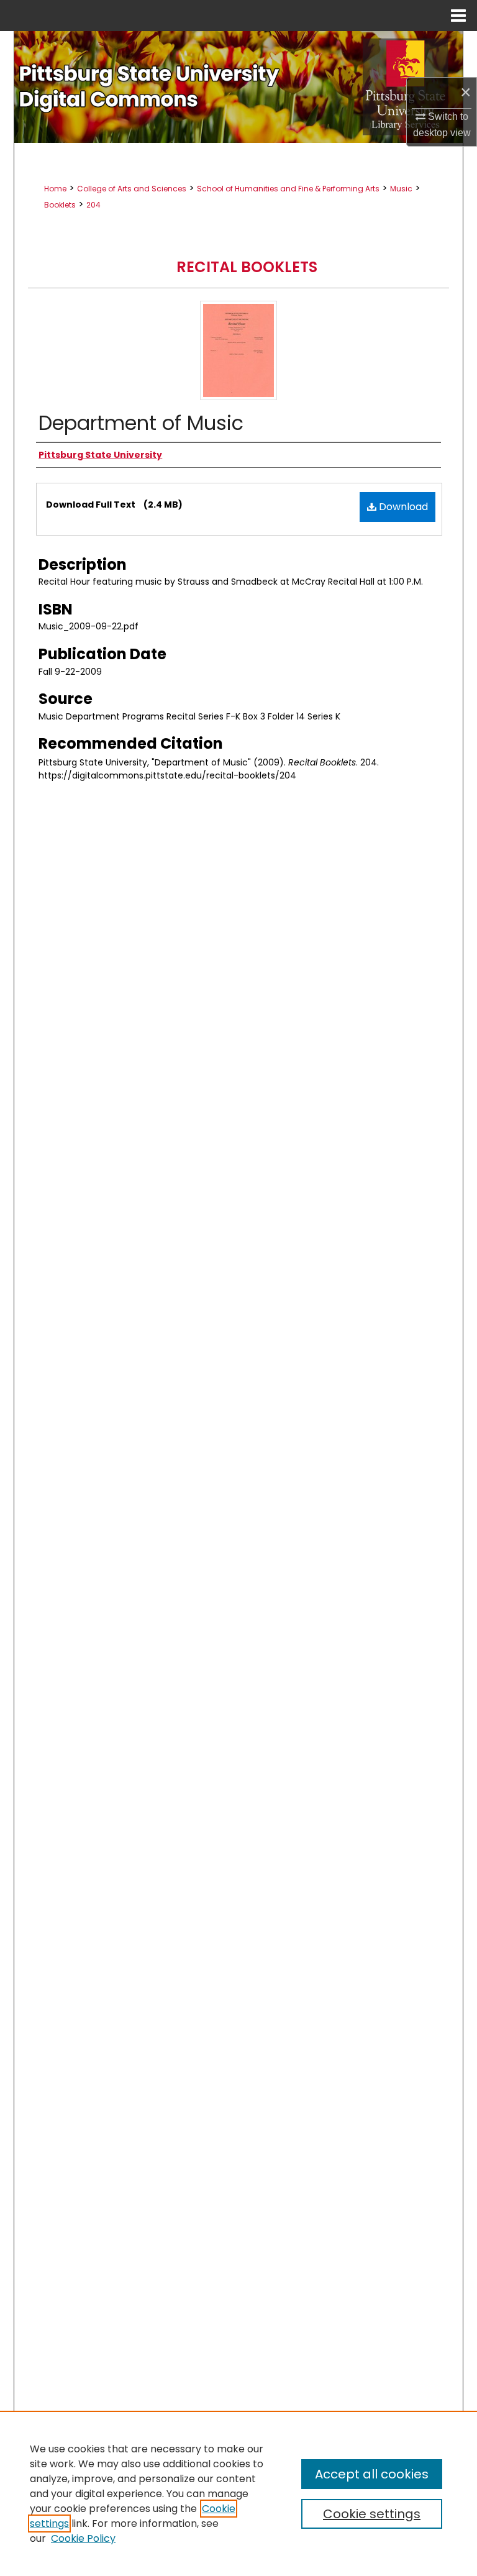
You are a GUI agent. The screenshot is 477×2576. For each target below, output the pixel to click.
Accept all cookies (372, 2474)
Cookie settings (372, 2514)
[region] (238, 2493)
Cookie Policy (83, 2538)
